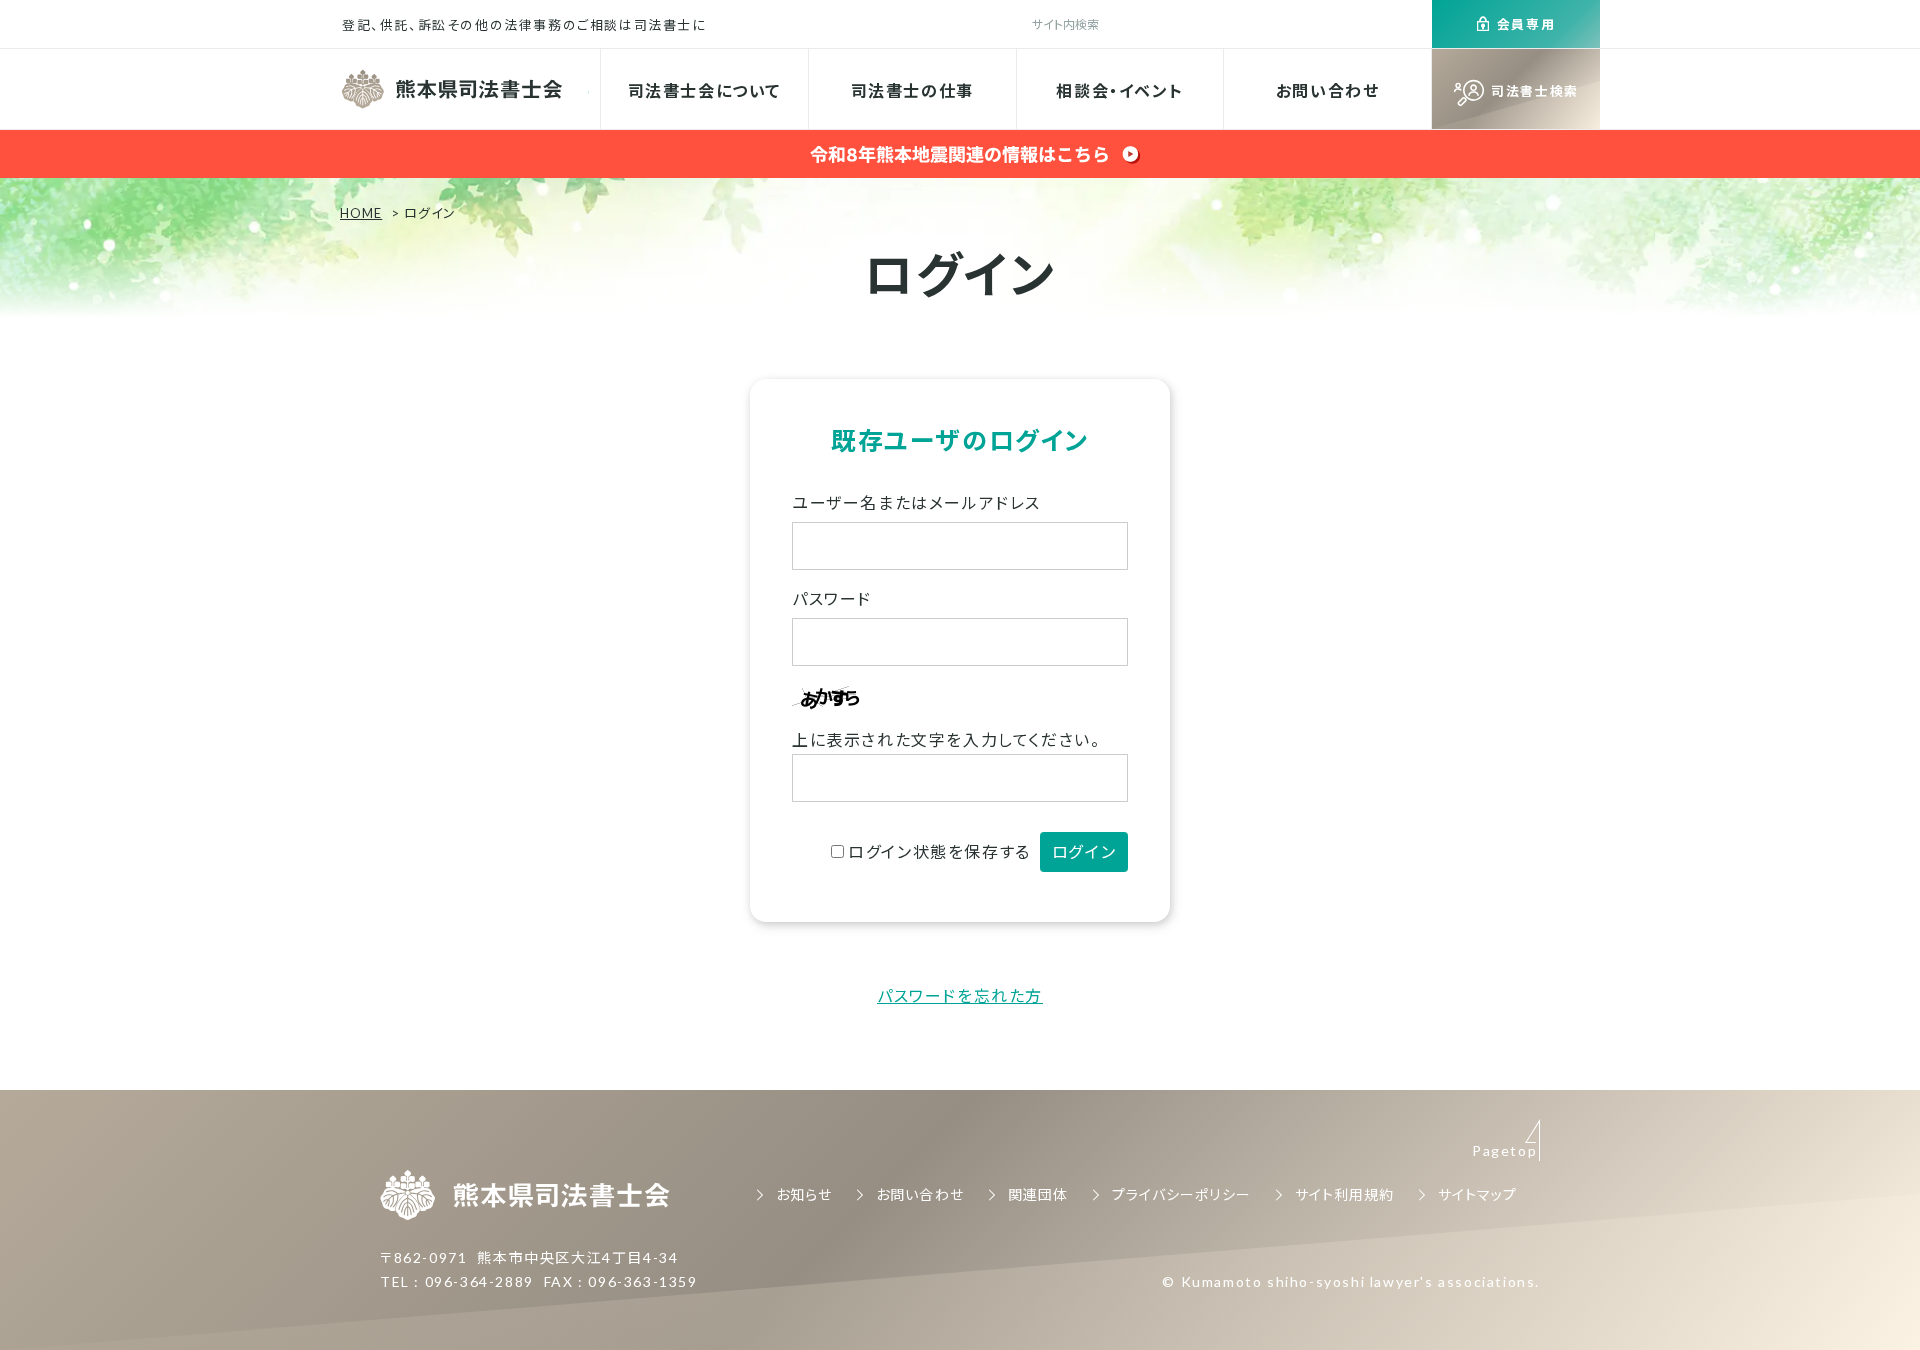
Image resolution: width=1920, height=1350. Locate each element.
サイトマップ (1477, 1194)
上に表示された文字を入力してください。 (946, 739)
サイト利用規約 (1344, 1194)
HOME (361, 213)
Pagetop (1504, 1150)
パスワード (832, 598)
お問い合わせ (1328, 90)
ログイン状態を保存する (939, 851)
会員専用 (1526, 24)
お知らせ (804, 1194)
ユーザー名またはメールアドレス (916, 502)
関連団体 (1038, 1194)
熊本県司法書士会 (454, 89)
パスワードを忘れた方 (960, 995)
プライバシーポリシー (1181, 1194)
